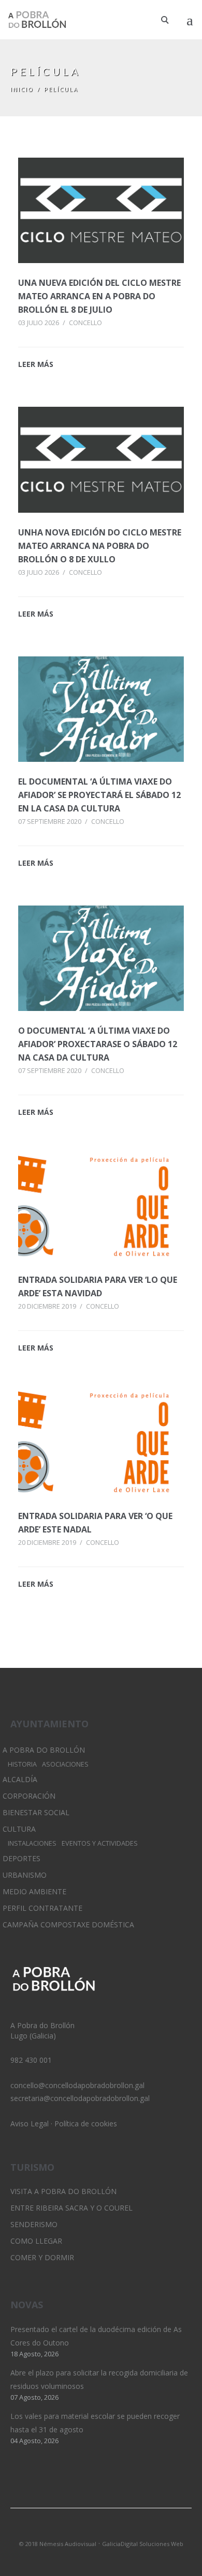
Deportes (21, 1858)
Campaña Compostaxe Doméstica (68, 1925)
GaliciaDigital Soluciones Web (143, 2544)
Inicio (22, 89)
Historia (22, 1764)
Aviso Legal (30, 2123)
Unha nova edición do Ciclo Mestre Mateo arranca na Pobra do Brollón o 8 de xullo (100, 546)
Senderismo (34, 2224)
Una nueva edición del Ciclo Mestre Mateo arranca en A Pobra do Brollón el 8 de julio (99, 296)
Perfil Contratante (42, 1908)
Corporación (29, 1796)
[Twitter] (83, 2530)
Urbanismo (25, 1875)
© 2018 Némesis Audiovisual (58, 2544)
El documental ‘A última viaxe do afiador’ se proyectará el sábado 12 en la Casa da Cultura (99, 795)
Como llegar (36, 2241)
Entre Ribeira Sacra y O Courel (71, 2208)
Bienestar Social (36, 1812)
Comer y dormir (42, 2257)
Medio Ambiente (34, 1891)
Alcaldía (20, 1779)
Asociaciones (65, 1764)
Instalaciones (32, 1843)
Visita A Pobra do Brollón (63, 2191)
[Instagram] (101, 2530)
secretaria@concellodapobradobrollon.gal (80, 2098)
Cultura (19, 1829)
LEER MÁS (36, 364)
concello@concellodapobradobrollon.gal (77, 2085)
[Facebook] (119, 2530)
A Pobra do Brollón (44, 1750)
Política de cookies (86, 2123)
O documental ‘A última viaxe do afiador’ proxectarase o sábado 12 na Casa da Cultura (98, 1044)
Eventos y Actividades (100, 1843)
